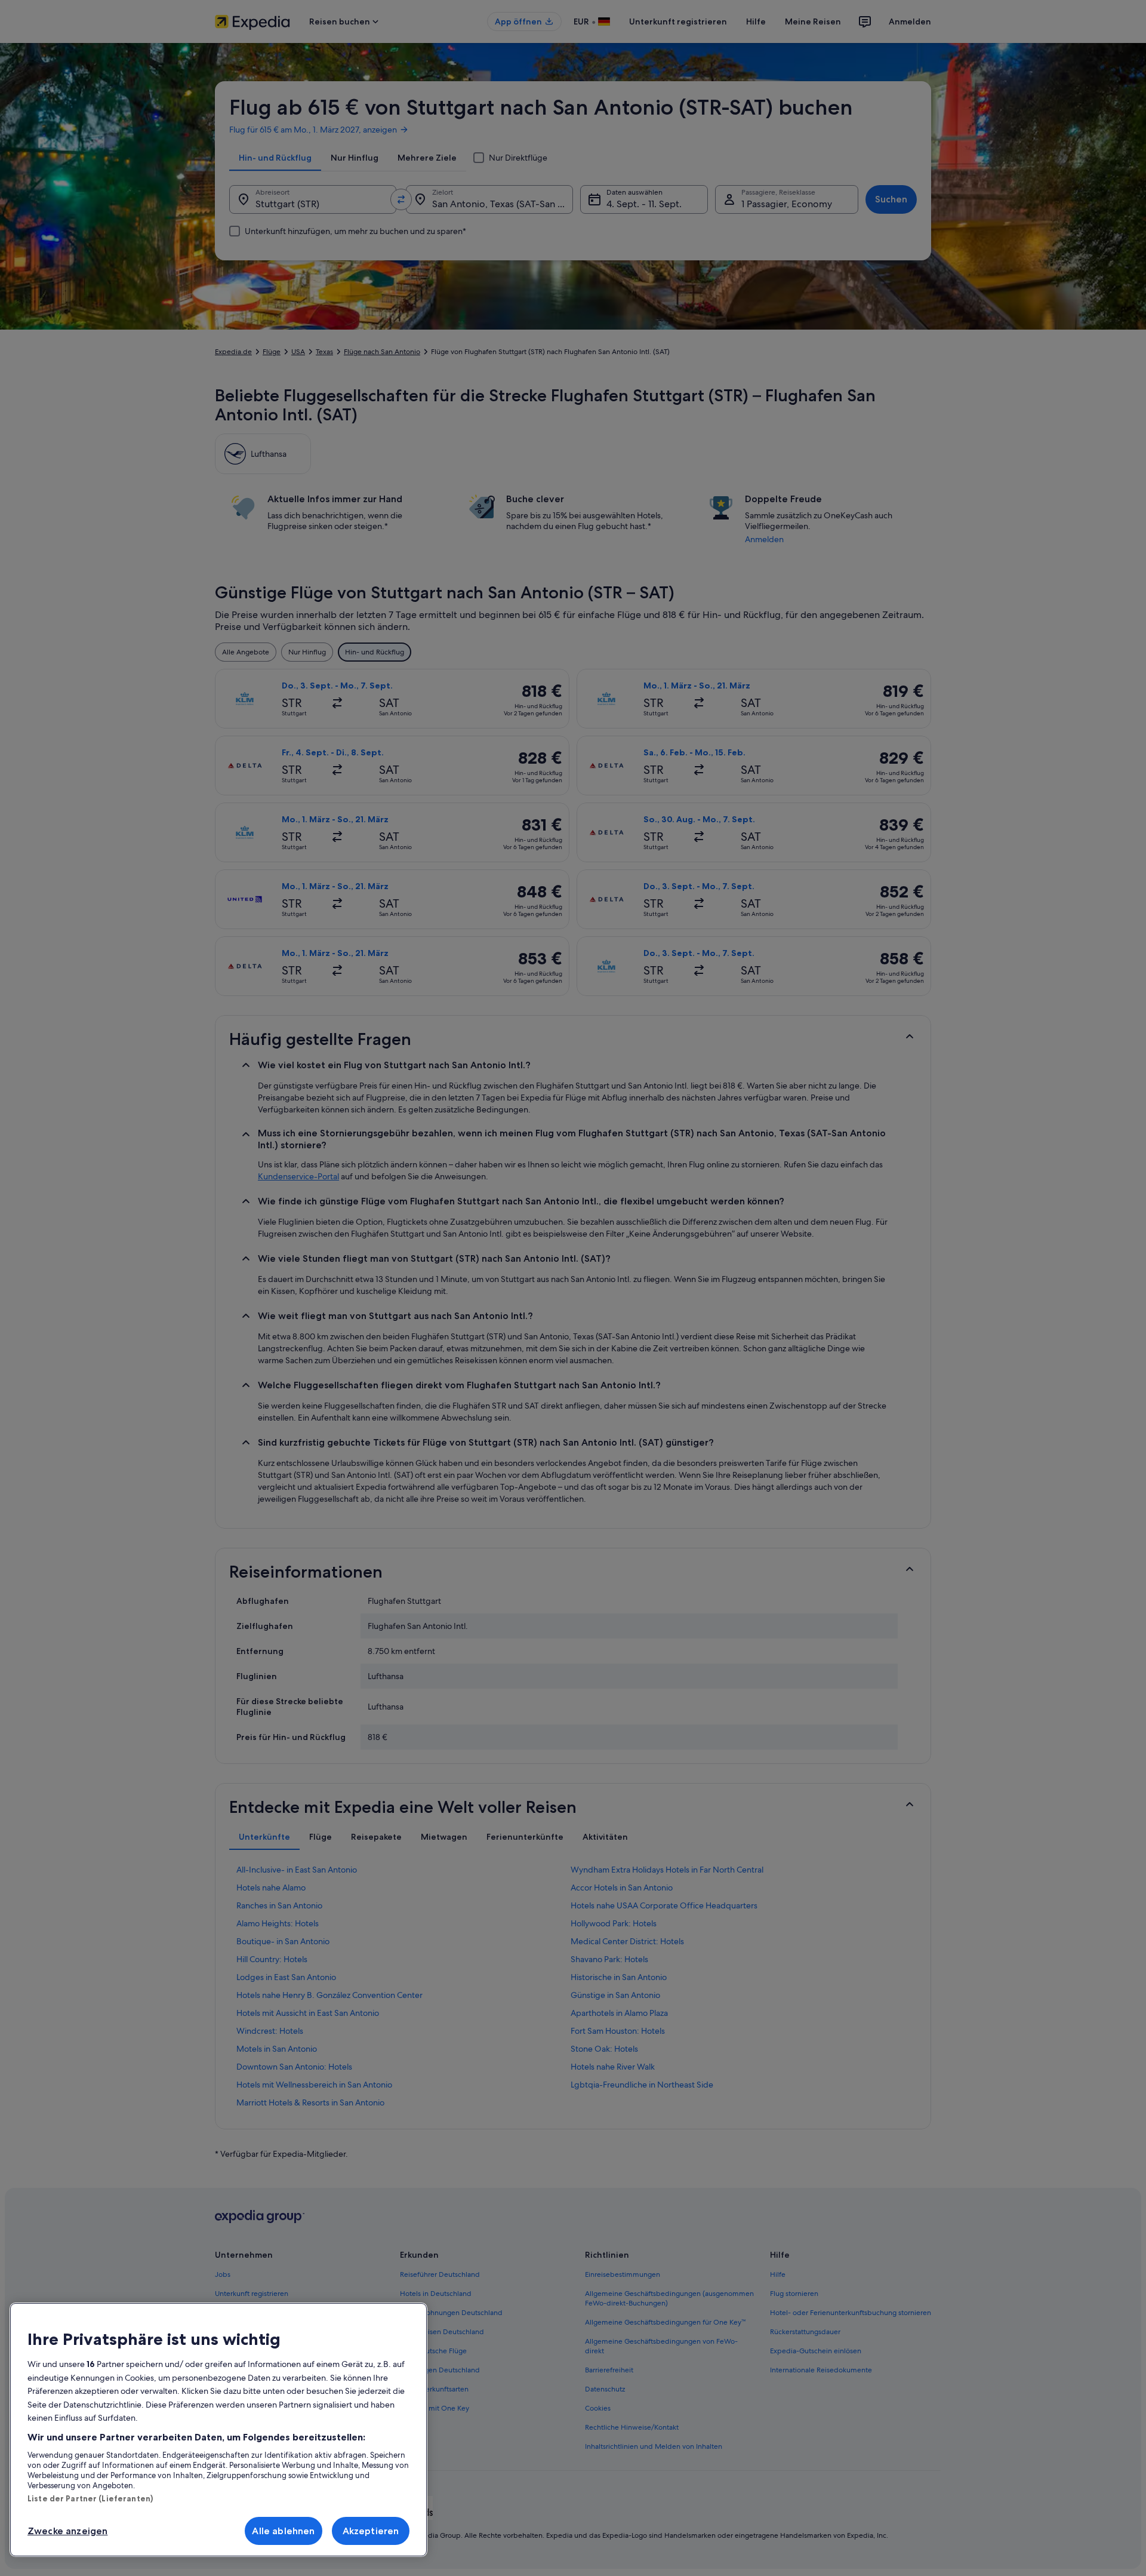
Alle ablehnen (283, 2531)
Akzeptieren (371, 2531)
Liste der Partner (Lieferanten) (90, 2498)
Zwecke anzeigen (67, 2531)
